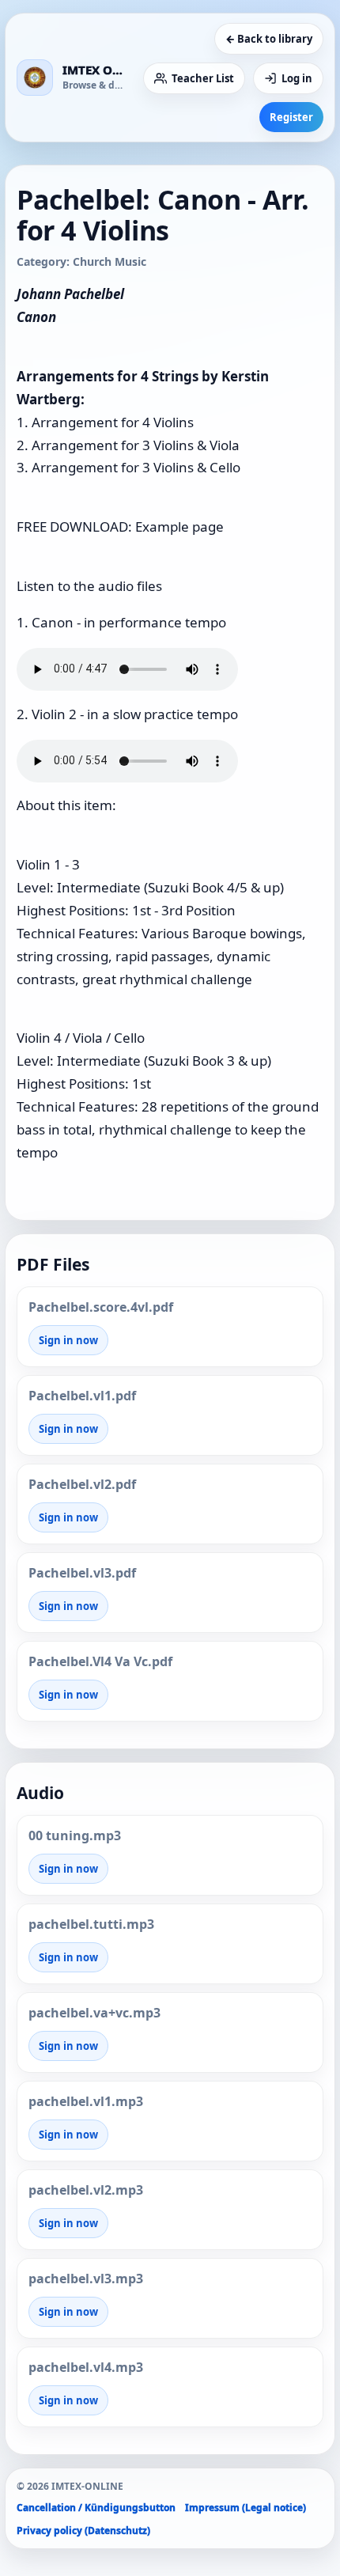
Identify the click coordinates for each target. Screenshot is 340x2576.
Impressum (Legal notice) (246, 2508)
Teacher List (203, 78)
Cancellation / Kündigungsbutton (96, 2508)
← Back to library (269, 39)
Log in (297, 78)
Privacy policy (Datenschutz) (83, 2531)
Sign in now (68, 1340)
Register (291, 117)
